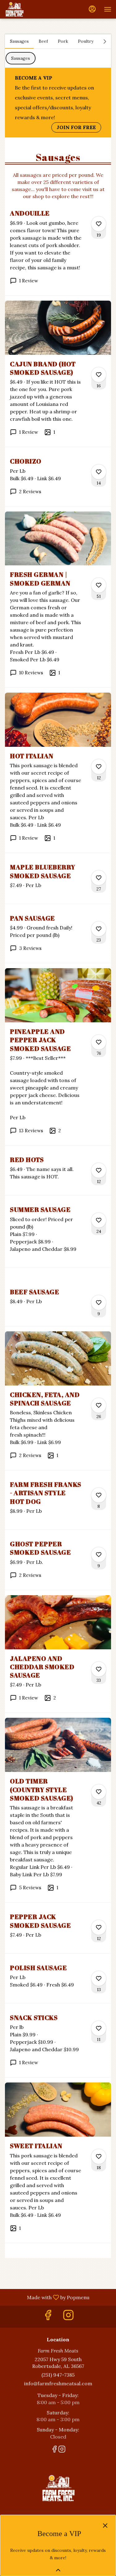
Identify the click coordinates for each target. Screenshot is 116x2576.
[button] (58, 252)
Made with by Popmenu (47, 2297)
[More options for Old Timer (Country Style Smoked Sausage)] (99, 1792)
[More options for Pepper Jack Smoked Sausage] (99, 1927)
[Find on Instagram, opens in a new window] (68, 2317)
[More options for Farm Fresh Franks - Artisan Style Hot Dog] (99, 1495)
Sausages (21, 58)
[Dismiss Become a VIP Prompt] (105, 2526)
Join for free (76, 127)
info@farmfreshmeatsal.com (58, 2383)
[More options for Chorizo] (99, 472)
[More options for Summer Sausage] (99, 1220)
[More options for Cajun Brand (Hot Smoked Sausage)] (99, 375)
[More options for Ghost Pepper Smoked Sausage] (99, 1555)
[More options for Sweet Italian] (99, 2156)
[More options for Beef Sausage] (99, 1303)
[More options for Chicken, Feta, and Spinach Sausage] (99, 1405)
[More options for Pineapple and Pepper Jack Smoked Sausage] (99, 1042)
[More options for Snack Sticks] (99, 2028)
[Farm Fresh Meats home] (32, 9)
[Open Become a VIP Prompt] (58, 2570)
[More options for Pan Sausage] (99, 929)
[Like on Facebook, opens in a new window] (48, 2317)
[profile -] (92, 9)
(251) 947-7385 (58, 2375)
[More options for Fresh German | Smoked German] (99, 585)
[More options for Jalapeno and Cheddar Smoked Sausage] (99, 1669)
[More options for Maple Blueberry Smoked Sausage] (99, 878)
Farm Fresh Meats (58, 2488)
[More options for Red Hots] (99, 1170)
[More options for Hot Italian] (99, 767)
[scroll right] (105, 41)
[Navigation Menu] (108, 9)
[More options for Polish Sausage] (99, 1978)
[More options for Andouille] (99, 224)
